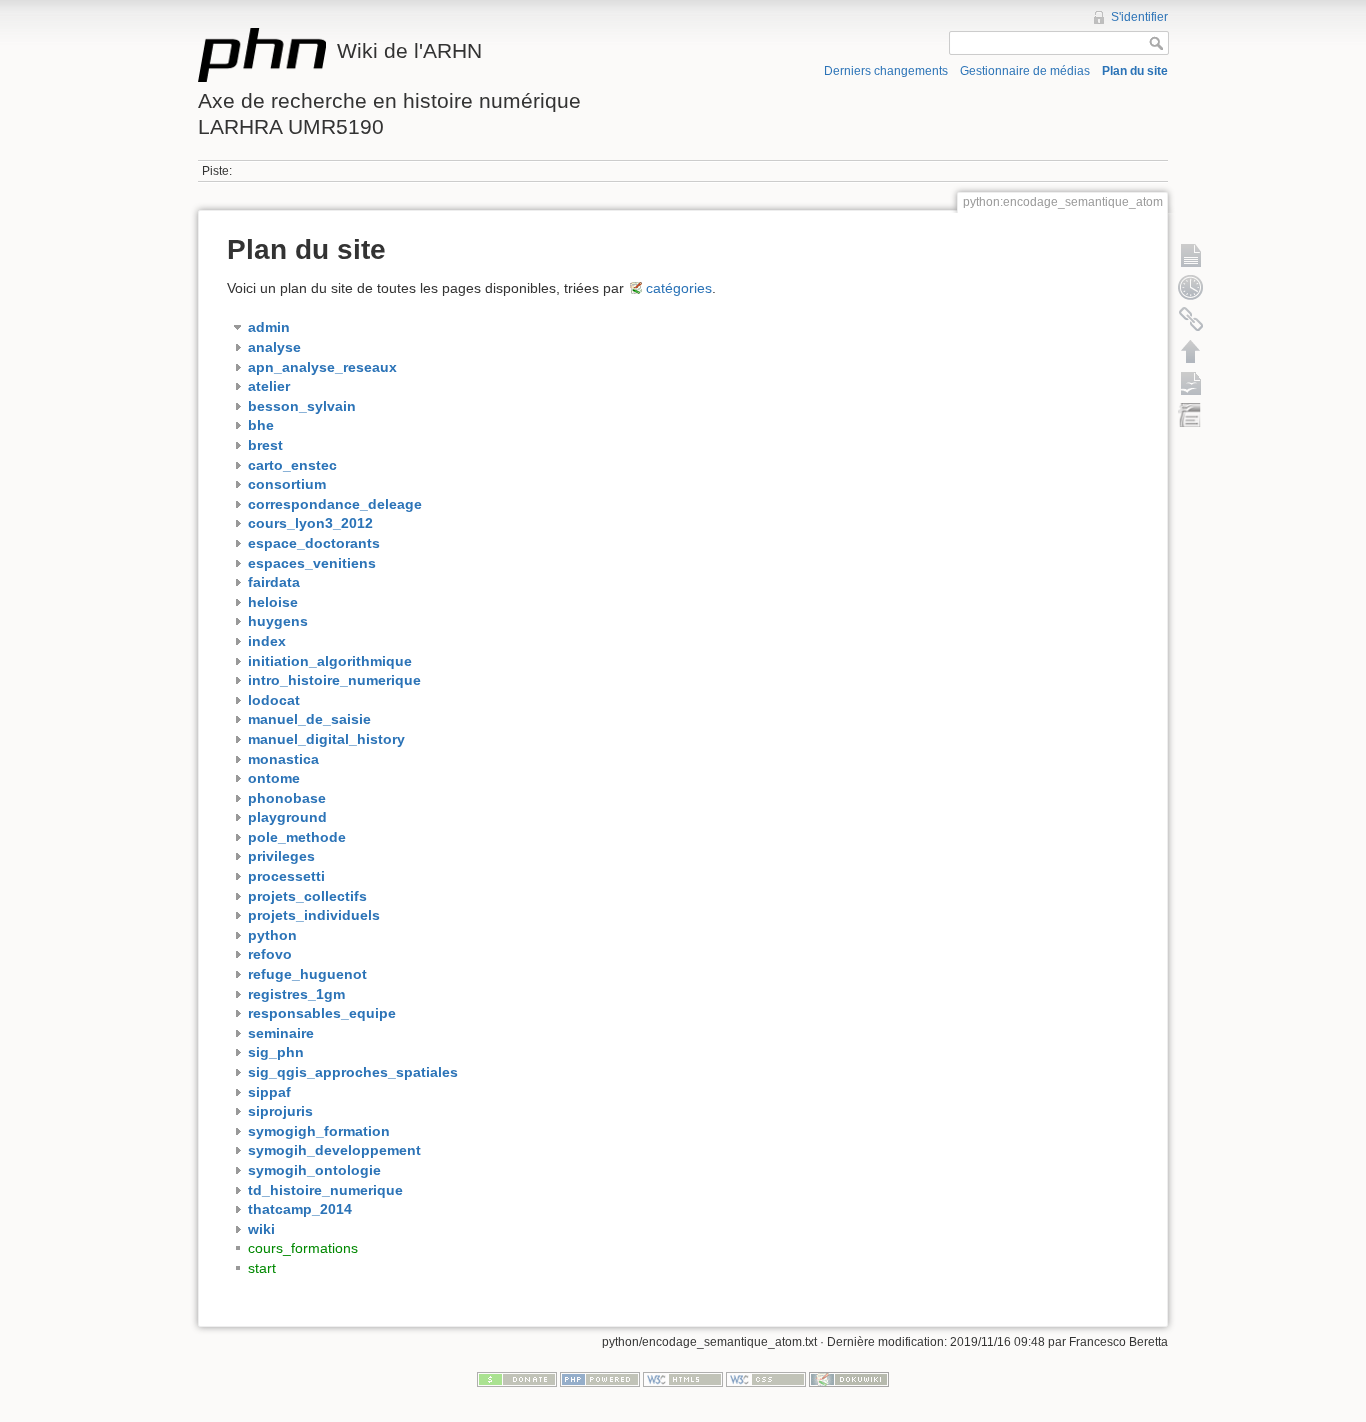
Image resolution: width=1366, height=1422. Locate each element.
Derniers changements (886, 71)
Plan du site (1135, 71)
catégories (679, 288)
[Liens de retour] (1191, 319)
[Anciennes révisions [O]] (1191, 287)
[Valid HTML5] (683, 1379)
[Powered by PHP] (600, 1379)
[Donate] (517, 1379)
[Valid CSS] (766, 1379)
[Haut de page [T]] (1191, 351)
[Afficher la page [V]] (1191, 255)
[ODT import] (1191, 415)
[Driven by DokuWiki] (849, 1379)
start (262, 1268)
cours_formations (303, 1248)
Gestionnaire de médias (1025, 71)
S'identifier (1139, 17)
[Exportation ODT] (1191, 383)
